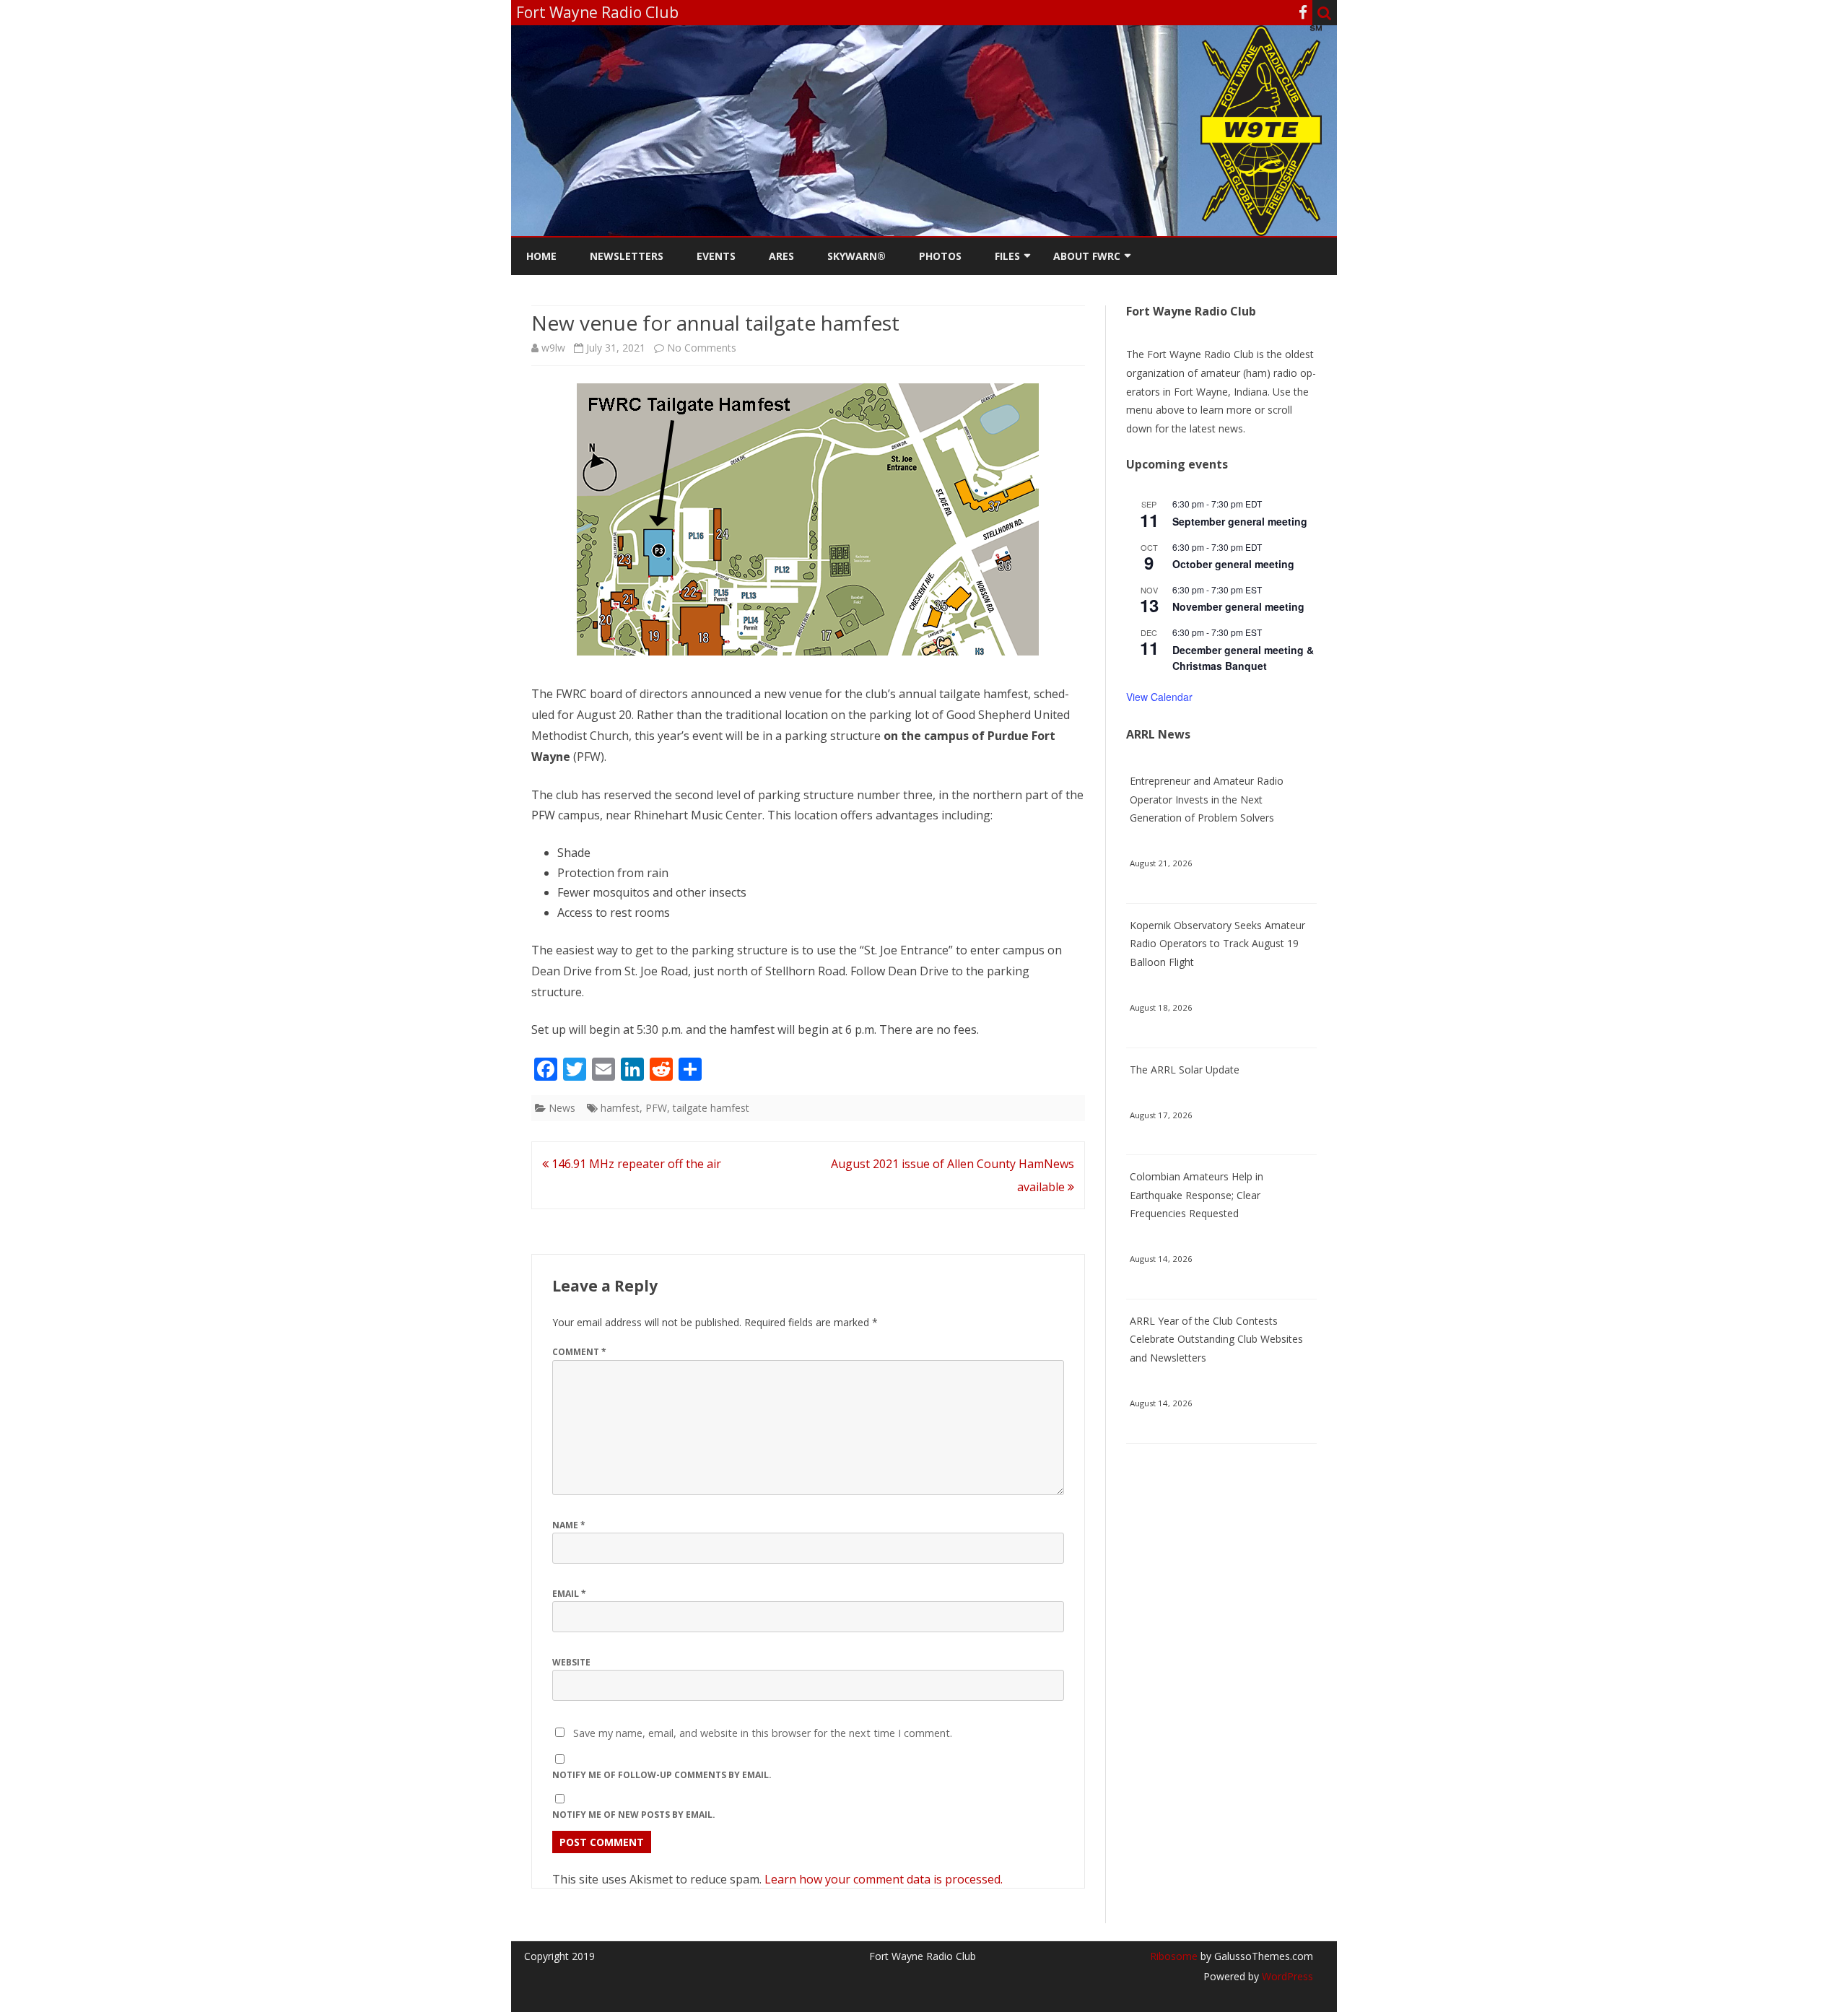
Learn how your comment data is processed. (884, 1879)
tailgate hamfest (711, 1108)
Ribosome (1174, 1956)
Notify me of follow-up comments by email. (662, 1775)
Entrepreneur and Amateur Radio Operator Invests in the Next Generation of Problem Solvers (1207, 800)
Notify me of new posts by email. (634, 1815)
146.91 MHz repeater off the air (635, 1164)
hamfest (620, 1108)
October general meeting (1233, 564)
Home (541, 256)
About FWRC (1087, 256)
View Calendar (1159, 697)
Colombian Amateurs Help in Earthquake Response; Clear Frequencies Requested (1197, 1195)
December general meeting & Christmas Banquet (1243, 658)
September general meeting (1240, 521)
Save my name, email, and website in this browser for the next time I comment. (763, 1733)
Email (569, 1594)
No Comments (702, 348)
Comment (579, 1352)
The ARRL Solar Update (1185, 1070)
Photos (940, 256)
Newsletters (627, 256)
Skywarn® (857, 256)
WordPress (1286, 1976)
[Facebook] (1303, 12)
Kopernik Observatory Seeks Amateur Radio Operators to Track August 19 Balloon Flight (1217, 944)
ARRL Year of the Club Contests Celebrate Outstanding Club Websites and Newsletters (1216, 1340)
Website (571, 1662)
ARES (781, 256)
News (562, 1108)
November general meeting (1238, 606)
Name (569, 1525)
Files (1007, 256)
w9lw (553, 348)
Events (716, 256)
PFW (656, 1108)
